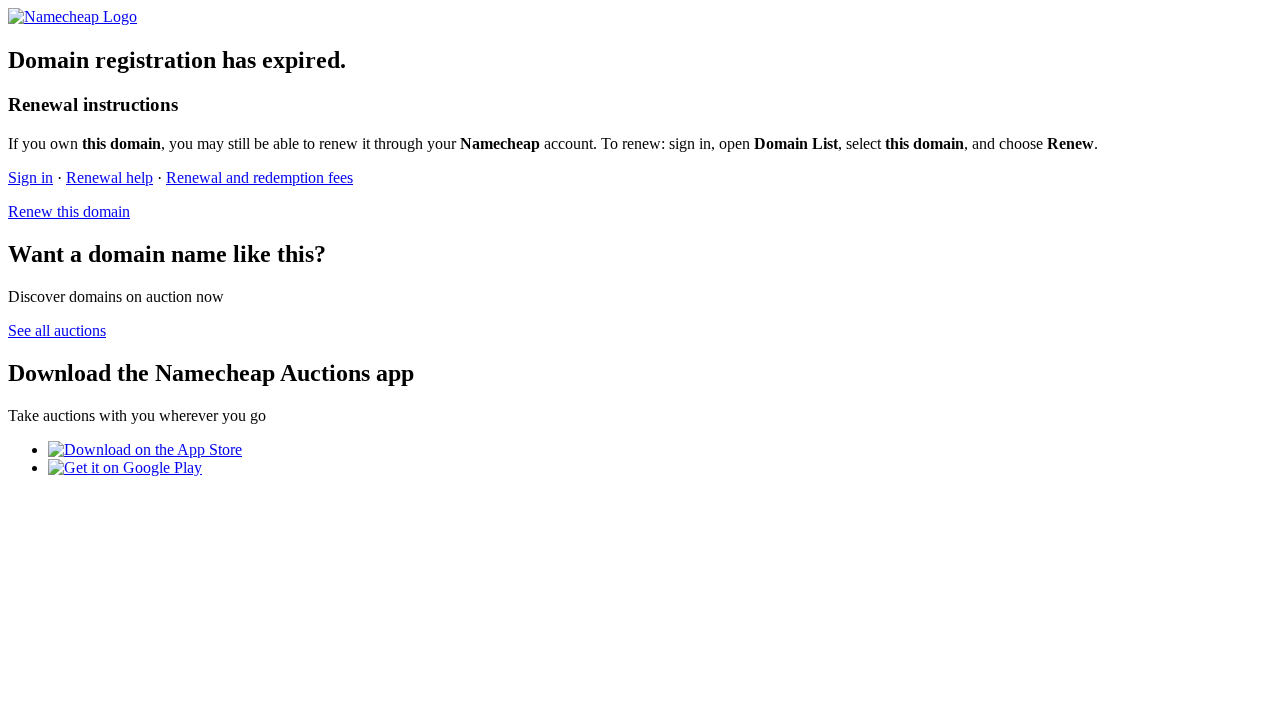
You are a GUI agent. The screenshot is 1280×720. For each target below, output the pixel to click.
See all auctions (57, 330)
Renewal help (109, 177)
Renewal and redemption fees (259, 177)
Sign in (30, 177)
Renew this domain (69, 211)
